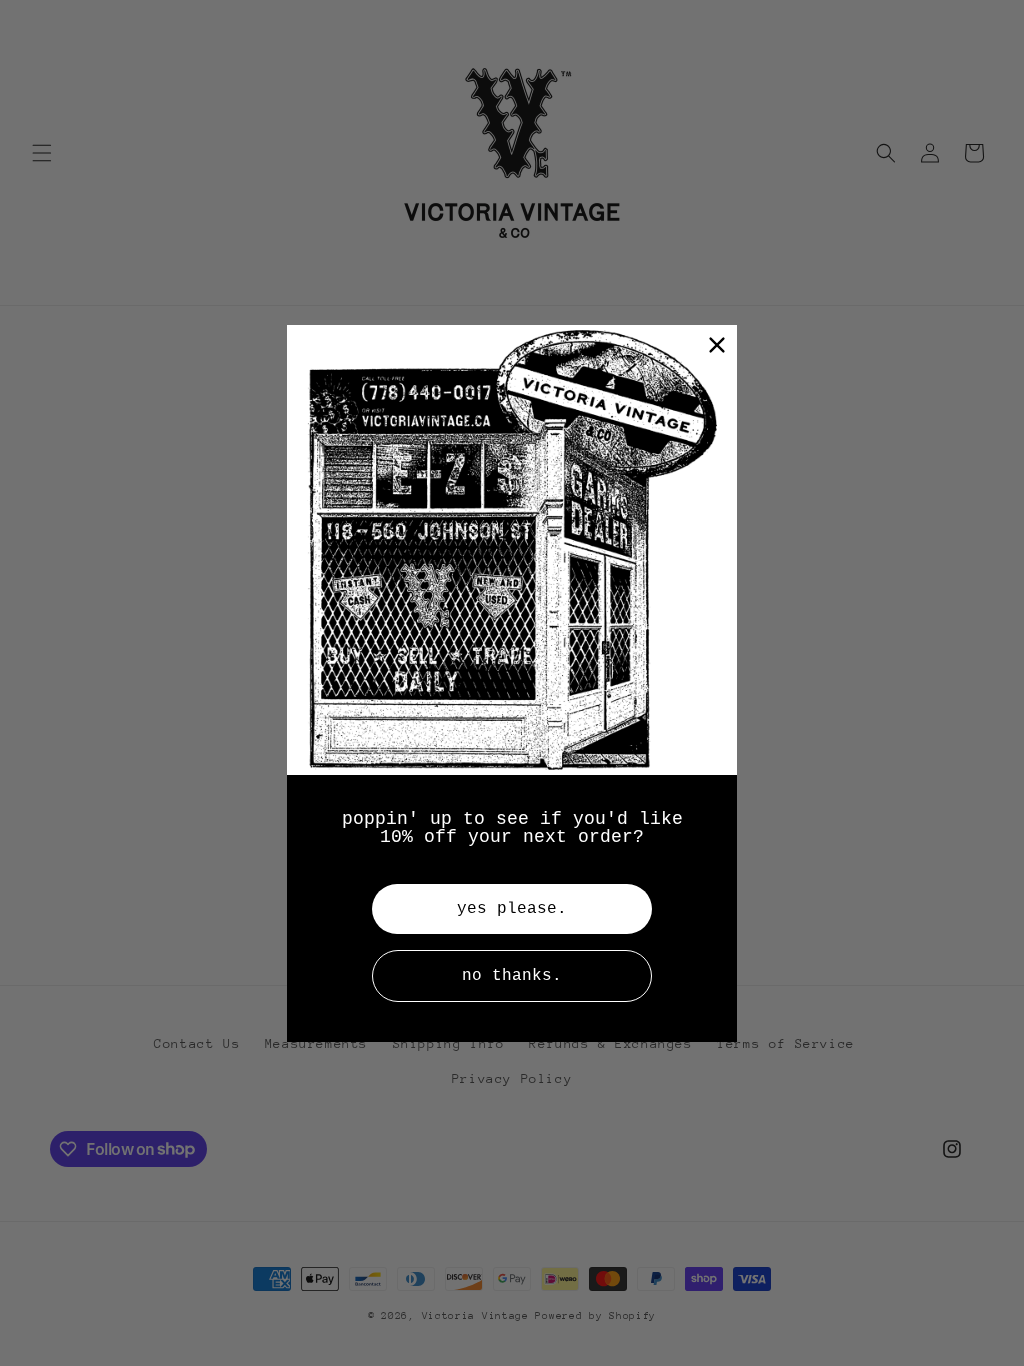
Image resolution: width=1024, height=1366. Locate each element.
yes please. (512, 909)
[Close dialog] (717, 345)
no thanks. (512, 976)
